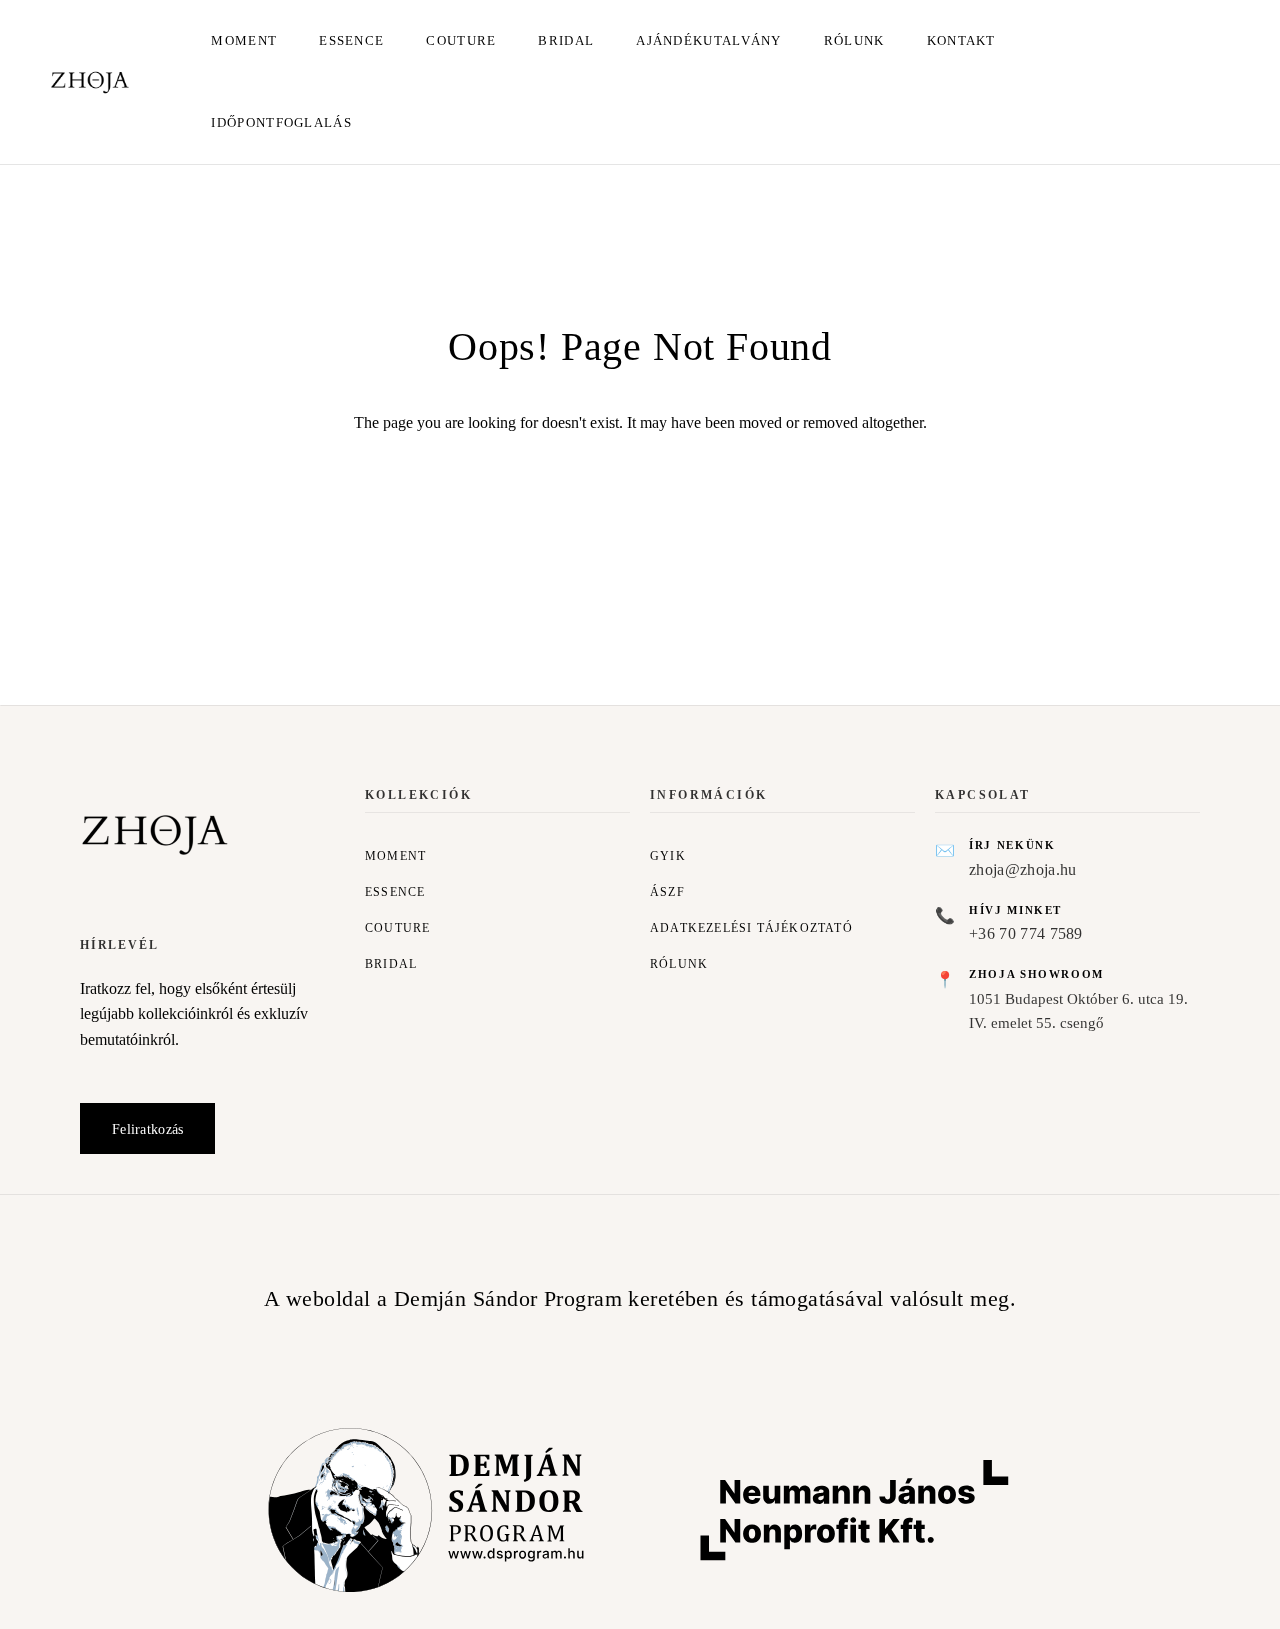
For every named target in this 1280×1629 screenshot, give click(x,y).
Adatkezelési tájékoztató (751, 928)
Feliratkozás (147, 1129)
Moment (244, 40)
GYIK (668, 856)
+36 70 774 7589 (1026, 933)
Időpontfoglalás (281, 122)
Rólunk (854, 40)
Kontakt (961, 40)
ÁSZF (667, 892)
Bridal (566, 40)
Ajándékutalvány (709, 40)
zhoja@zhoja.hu (1022, 869)
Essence (351, 40)
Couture (461, 40)
